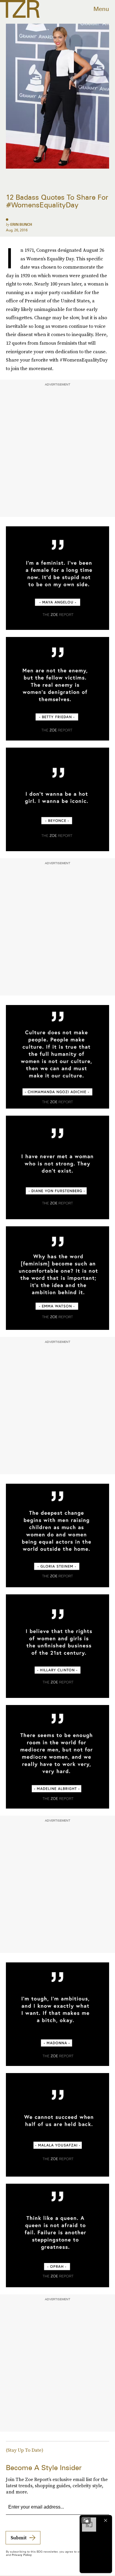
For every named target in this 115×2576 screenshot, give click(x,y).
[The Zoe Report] (20, 9)
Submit (19, 2538)
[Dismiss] (106, 2520)
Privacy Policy (22, 2555)
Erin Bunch (21, 224)
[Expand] (86, 2520)
